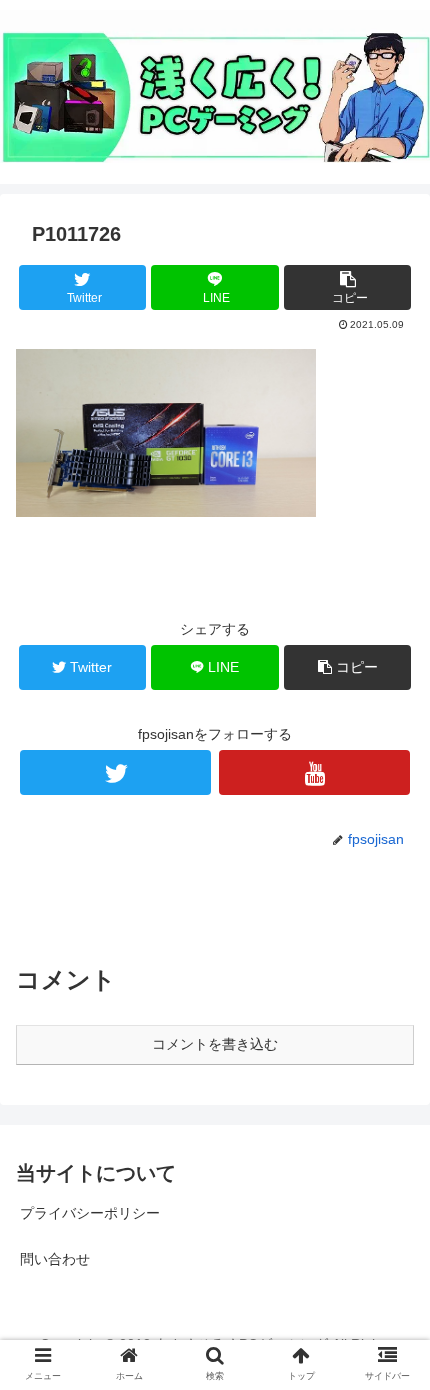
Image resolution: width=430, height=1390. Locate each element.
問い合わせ (55, 1259)
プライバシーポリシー (90, 1213)
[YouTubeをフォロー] (314, 772)
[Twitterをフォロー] (115, 772)
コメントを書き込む (215, 1044)
